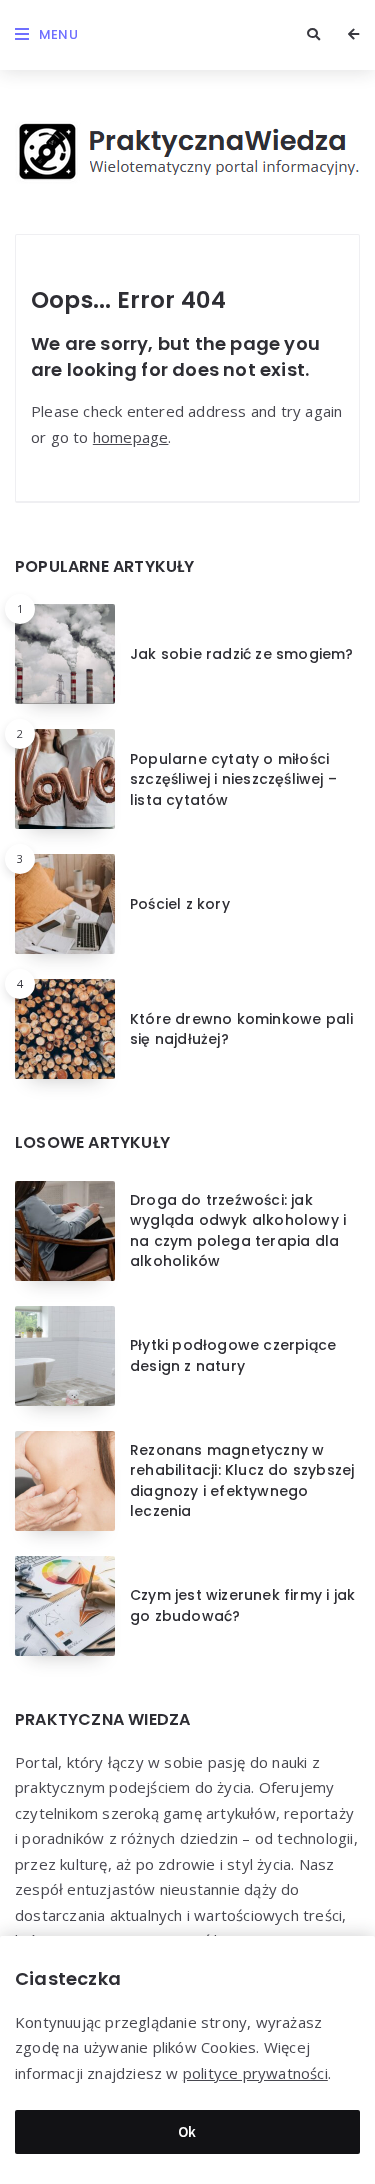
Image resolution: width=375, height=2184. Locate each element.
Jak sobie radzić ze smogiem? (242, 654)
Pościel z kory (180, 904)
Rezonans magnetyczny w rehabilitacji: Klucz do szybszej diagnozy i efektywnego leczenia (242, 1480)
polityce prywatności (255, 2073)
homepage (131, 437)
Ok (187, 2131)
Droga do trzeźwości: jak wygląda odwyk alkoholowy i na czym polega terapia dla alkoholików (238, 1230)
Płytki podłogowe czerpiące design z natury (233, 1355)
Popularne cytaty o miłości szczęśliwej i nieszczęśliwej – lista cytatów (233, 779)
